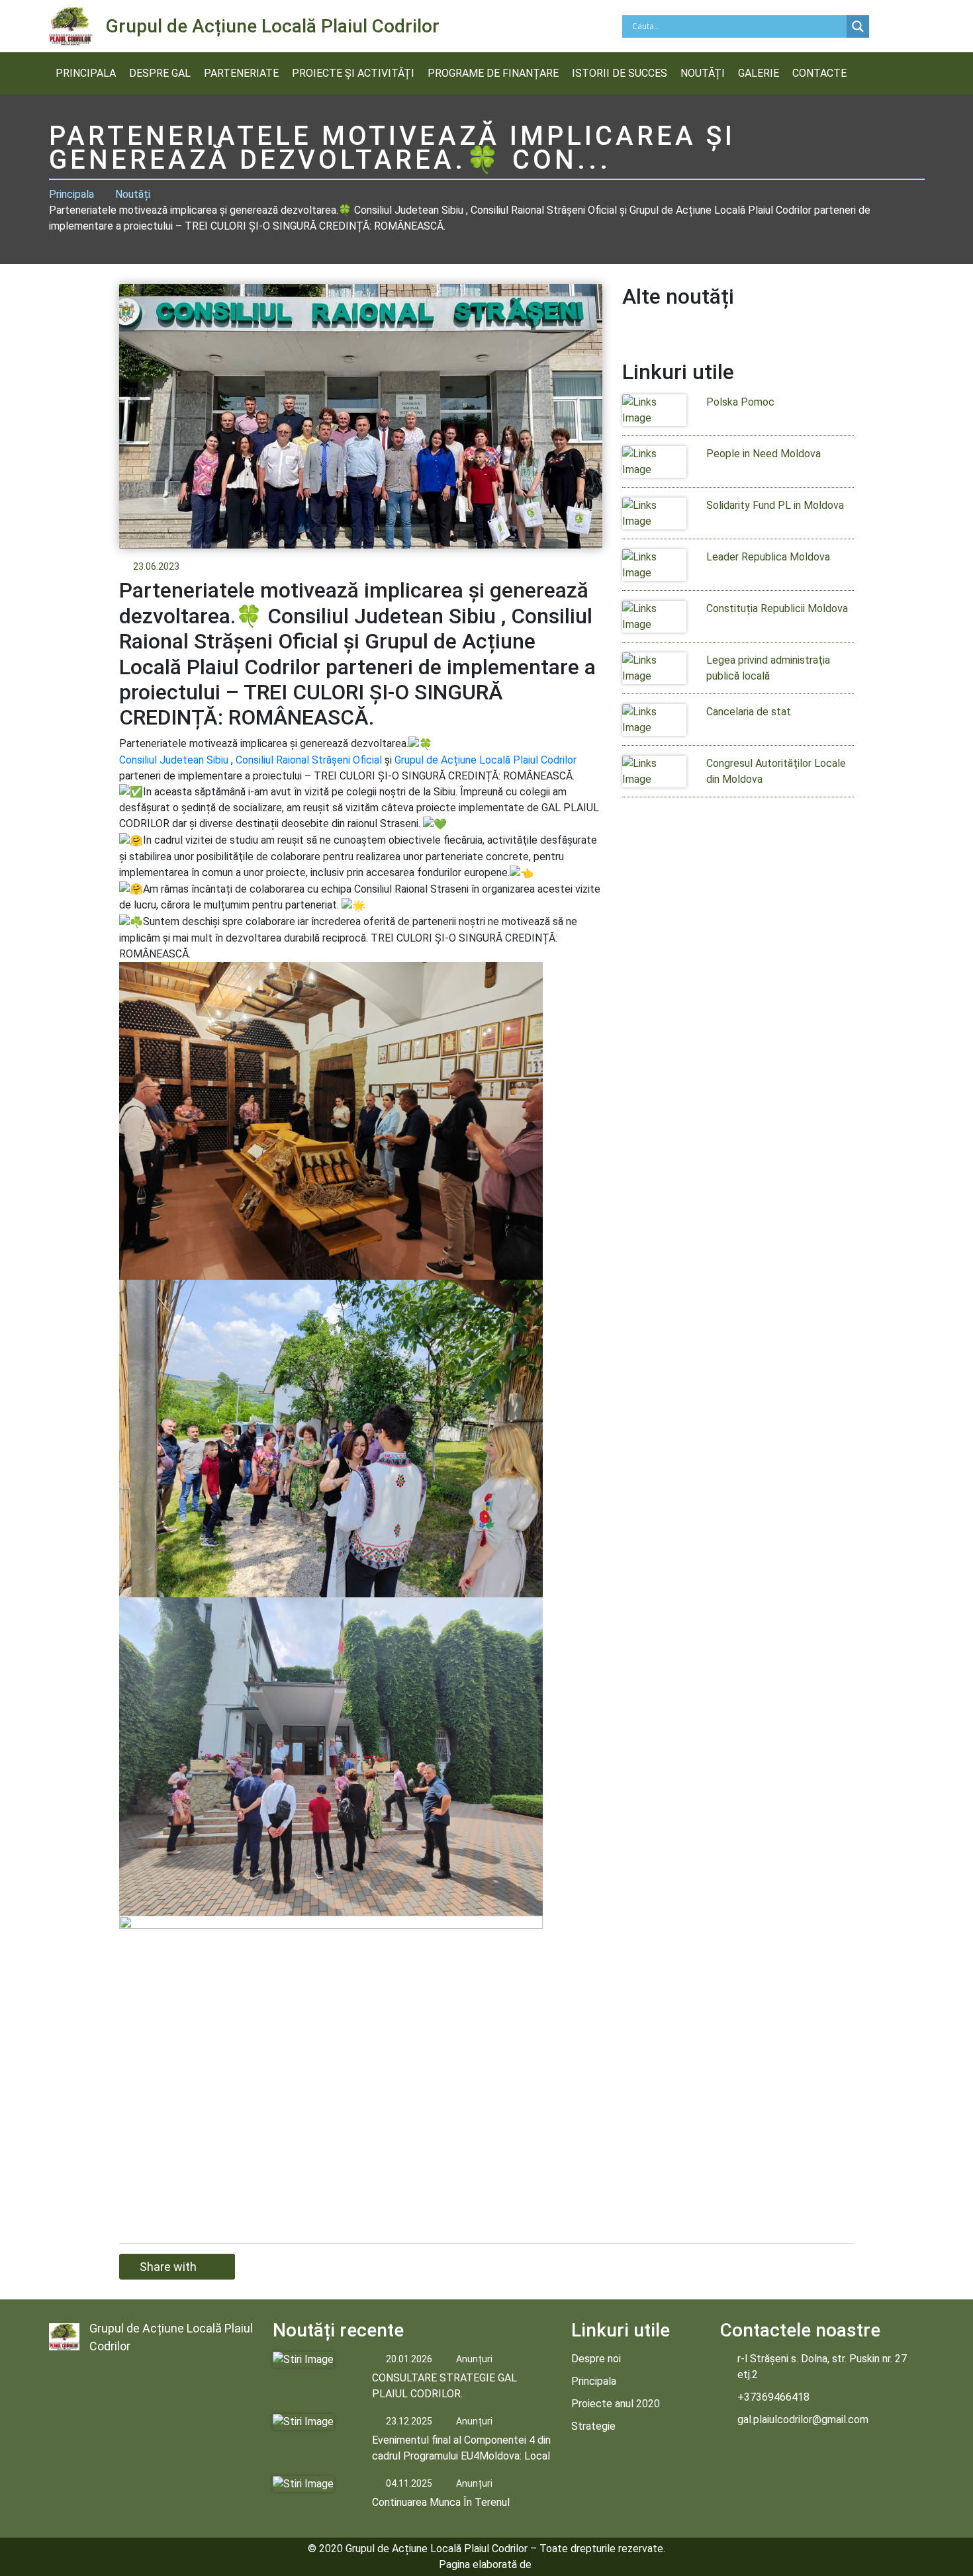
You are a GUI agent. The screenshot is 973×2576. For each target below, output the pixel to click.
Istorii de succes (620, 73)
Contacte (819, 73)
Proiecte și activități (353, 73)
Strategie (593, 2426)
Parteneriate (241, 73)
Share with (168, 2267)
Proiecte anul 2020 (616, 2404)
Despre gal (160, 73)
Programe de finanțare (493, 73)
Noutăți (703, 73)
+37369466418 (773, 2397)
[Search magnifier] (858, 26)
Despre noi (596, 2359)
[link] (174, 760)
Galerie (759, 73)
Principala (86, 73)
